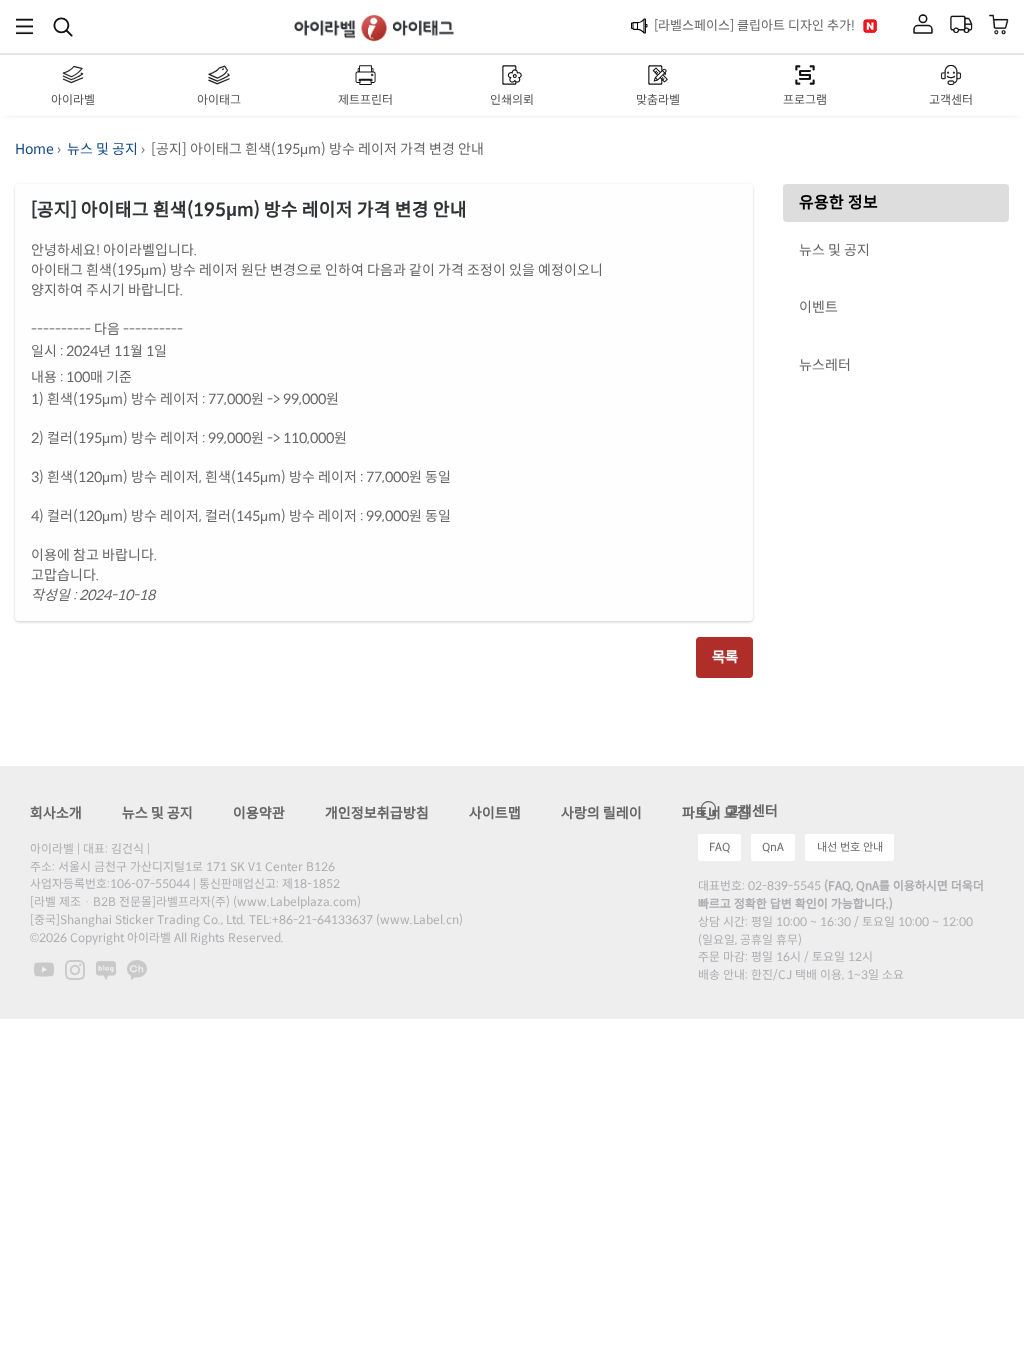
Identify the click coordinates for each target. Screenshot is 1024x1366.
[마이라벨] (923, 26)
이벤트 (818, 307)
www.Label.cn (419, 919)
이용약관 (259, 813)
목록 (725, 657)
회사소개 (56, 813)
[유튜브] (45, 969)
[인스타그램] (76, 969)
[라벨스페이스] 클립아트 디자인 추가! (754, 25)
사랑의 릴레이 (601, 813)
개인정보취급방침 (377, 813)
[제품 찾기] (63, 26)
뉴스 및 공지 (102, 149)
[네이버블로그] (107, 969)
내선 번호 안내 (850, 847)
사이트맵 (495, 813)
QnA (773, 847)
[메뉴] (24, 26)
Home (34, 149)
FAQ (719, 847)
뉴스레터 (825, 365)
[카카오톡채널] (137, 969)
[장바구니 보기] (999, 26)
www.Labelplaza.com (297, 901)
